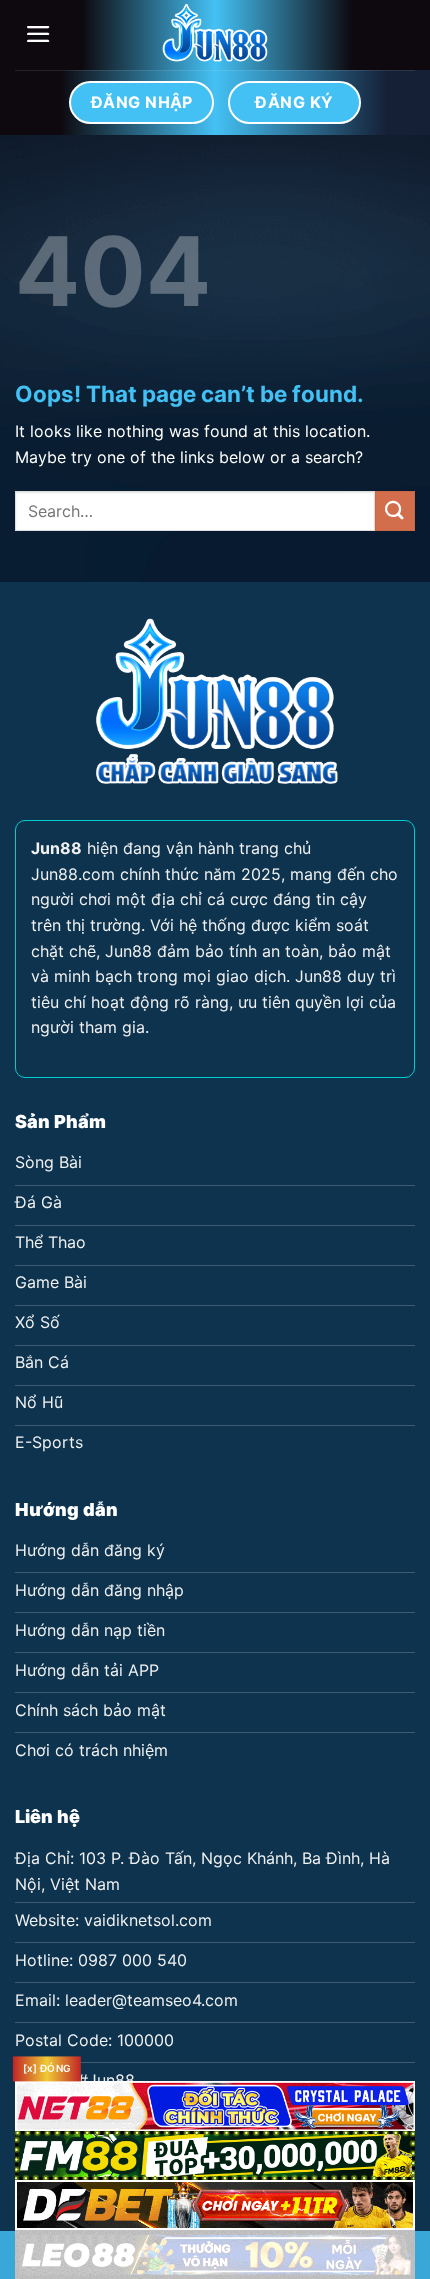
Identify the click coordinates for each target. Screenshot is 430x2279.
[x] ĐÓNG (47, 2069)
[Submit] (395, 510)
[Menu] (38, 34)
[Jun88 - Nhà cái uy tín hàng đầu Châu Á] (215, 35)
